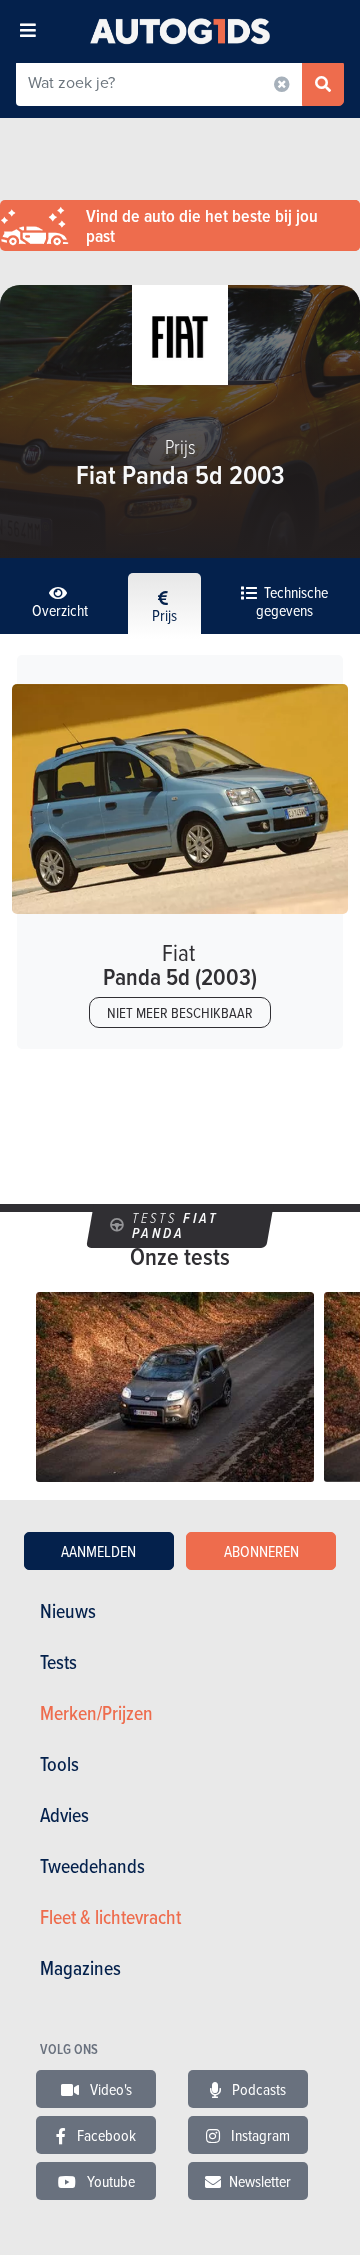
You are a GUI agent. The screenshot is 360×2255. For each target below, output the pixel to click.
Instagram (259, 2135)
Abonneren (261, 1551)
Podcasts (257, 2089)
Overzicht (60, 610)
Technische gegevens (292, 601)
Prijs (164, 615)
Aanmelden (98, 1551)
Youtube (109, 2181)
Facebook (105, 2135)
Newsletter (260, 2181)
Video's (109, 2089)
